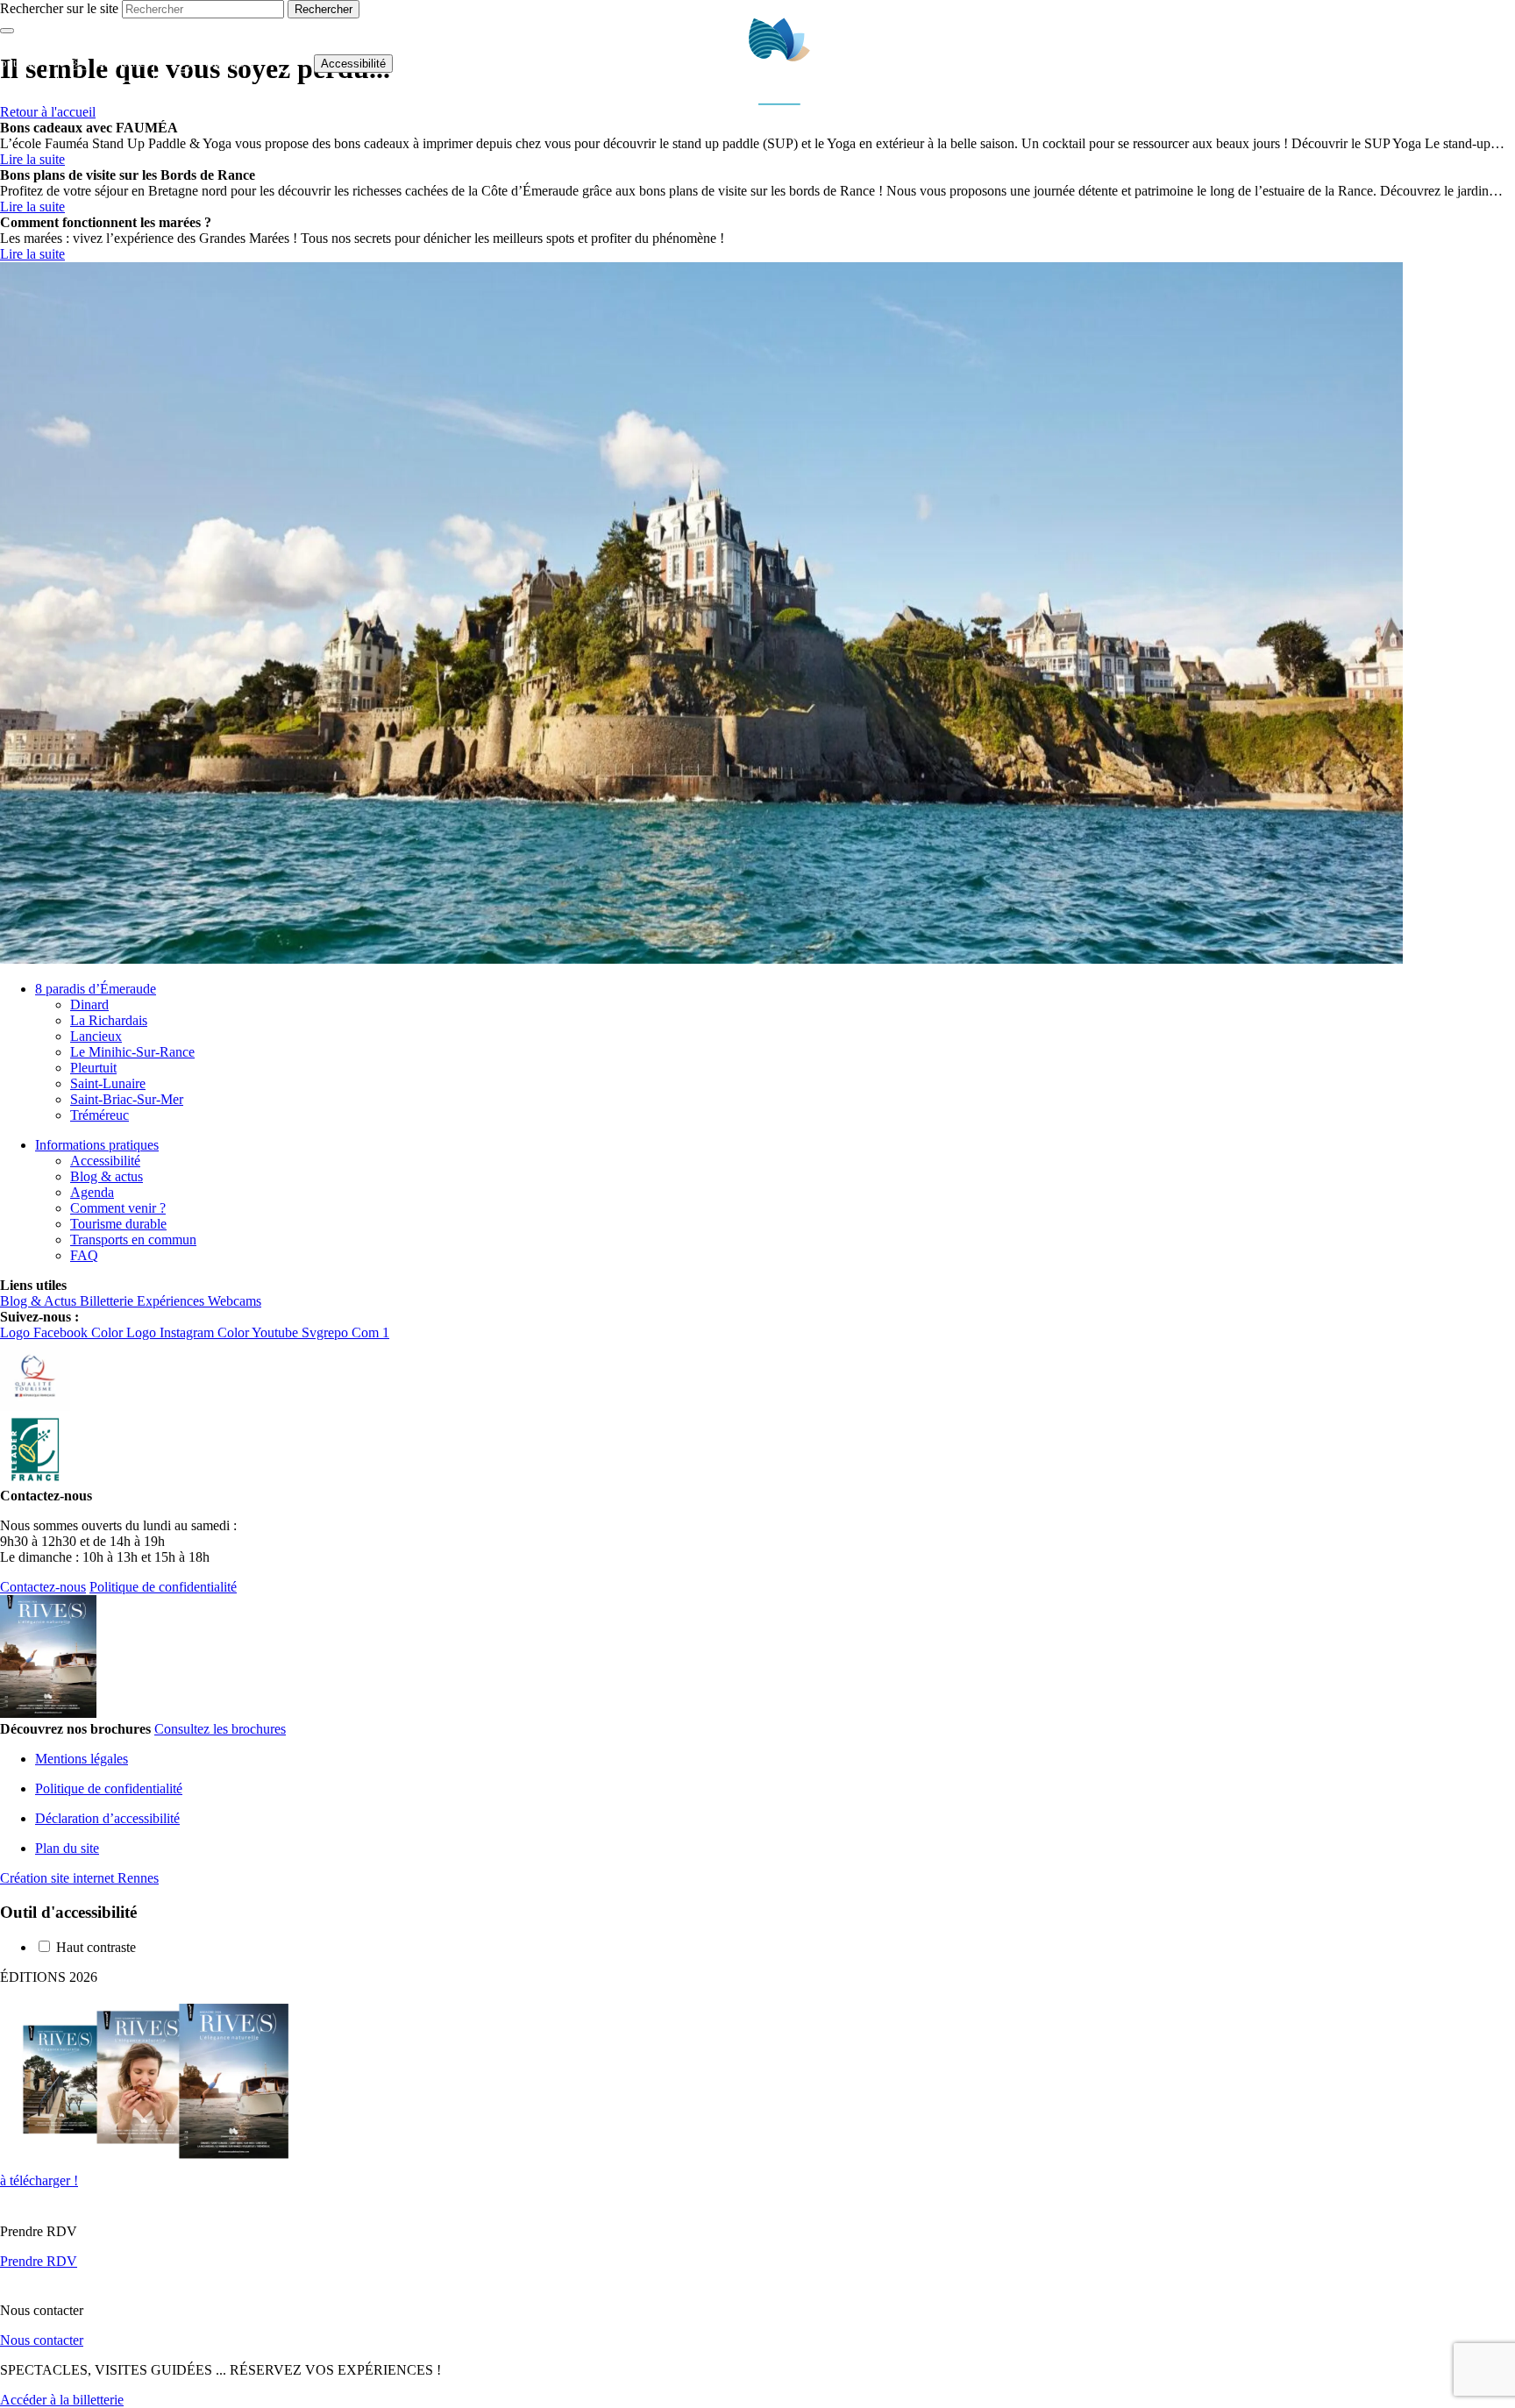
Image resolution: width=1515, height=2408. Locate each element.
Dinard (89, 1005)
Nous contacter (42, 2340)
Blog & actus (107, 1176)
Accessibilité (353, 64)
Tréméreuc (100, 1115)
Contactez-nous (43, 1587)
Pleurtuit (93, 1068)
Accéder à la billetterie (62, 2400)
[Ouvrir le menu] (1493, 63)
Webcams (204, 63)
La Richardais (109, 1020)
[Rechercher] (1451, 64)
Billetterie (101, 63)
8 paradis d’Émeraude (96, 989)
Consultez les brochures (220, 1729)
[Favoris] (284, 64)
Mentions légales (82, 1759)
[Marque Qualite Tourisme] (35, 1406)
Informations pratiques (97, 1145)
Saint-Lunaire (108, 1083)
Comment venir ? (118, 1208)
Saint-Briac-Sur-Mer (127, 1099)
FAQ (84, 1255)
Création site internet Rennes (79, 1878)
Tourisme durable (118, 1224)
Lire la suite (32, 159)
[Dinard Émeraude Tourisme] (780, 100)
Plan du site (67, 1848)
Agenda (92, 1192)
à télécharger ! (39, 2180)
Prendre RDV (39, 2261)
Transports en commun (133, 1240)
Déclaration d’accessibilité (107, 1818)
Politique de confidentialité (163, 1587)
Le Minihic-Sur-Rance (132, 1052)
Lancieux (96, 1036)
